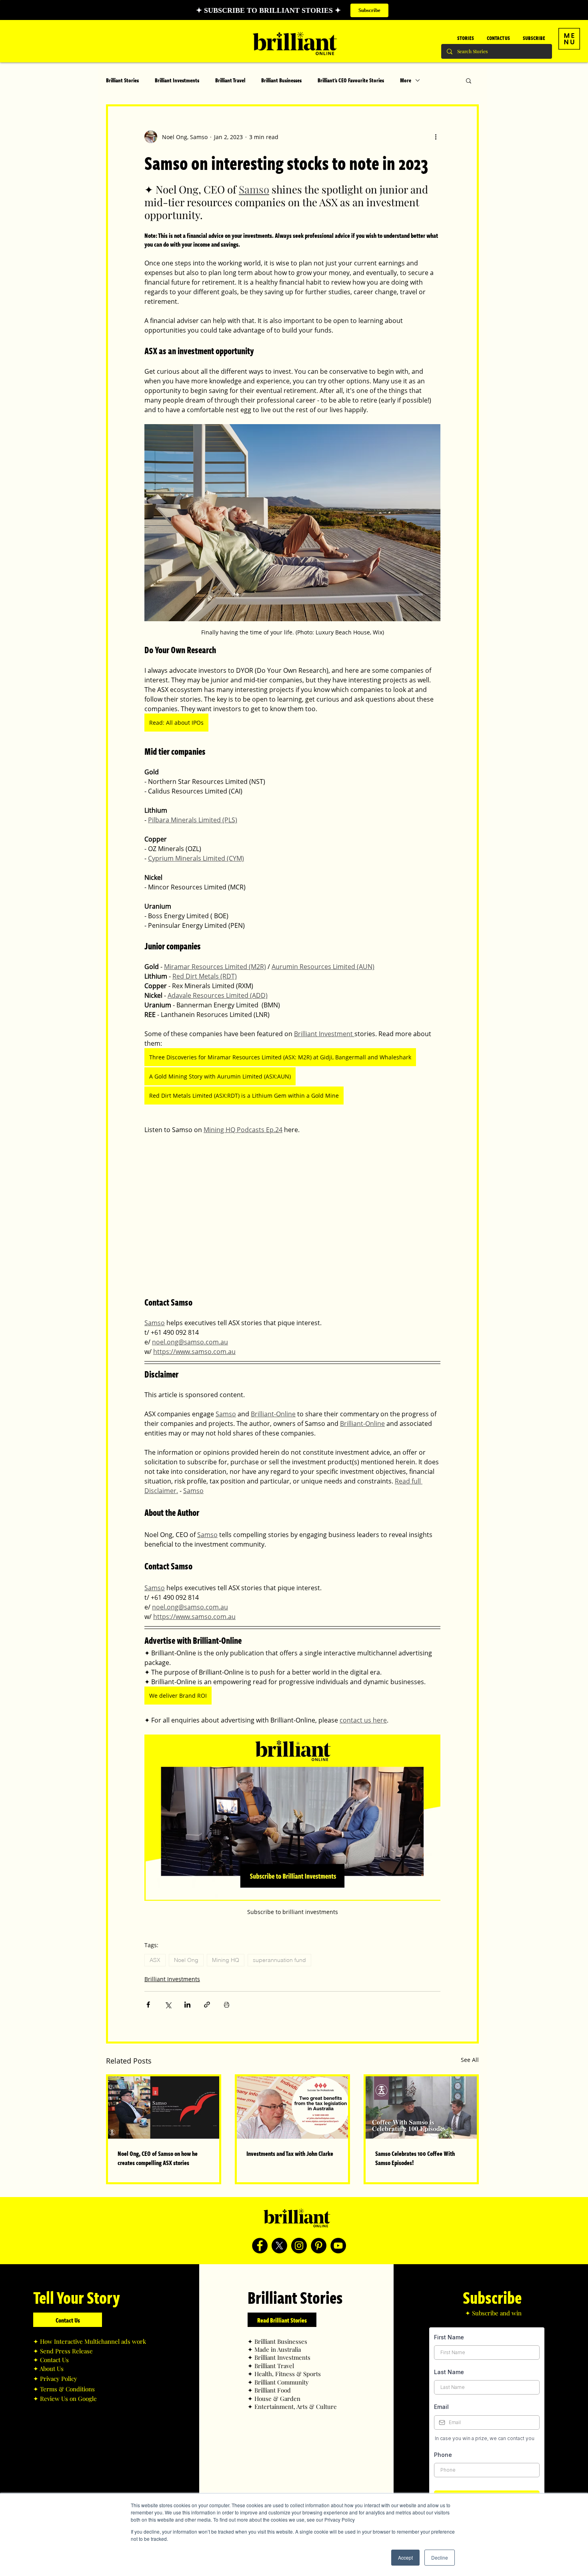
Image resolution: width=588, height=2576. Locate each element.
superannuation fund (279, 1960)
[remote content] (292, 1215)
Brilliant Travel (230, 80)
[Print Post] (227, 2005)
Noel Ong (186, 1960)
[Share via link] (207, 2005)
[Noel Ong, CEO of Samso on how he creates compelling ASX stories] (164, 2107)
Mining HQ (226, 1960)
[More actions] (436, 137)
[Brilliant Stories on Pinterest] (319, 2246)
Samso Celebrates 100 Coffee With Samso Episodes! (415, 2158)
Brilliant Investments (177, 80)
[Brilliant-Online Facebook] (260, 2246)
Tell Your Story (77, 2297)
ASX (155, 1960)
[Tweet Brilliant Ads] (279, 2246)
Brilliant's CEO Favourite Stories (351, 80)
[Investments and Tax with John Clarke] (292, 2107)
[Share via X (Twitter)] (168, 2005)
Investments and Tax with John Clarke (290, 2153)
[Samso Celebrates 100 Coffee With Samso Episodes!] (421, 2107)
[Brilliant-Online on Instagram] (299, 2246)
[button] (569, 39)
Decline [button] (440, 2557)
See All (470, 2060)
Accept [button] (405, 2557)
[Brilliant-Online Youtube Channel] (338, 2246)
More (406, 80)
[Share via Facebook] (148, 2005)
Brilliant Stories (122, 80)
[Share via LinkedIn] (187, 2005)
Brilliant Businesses (281, 80)
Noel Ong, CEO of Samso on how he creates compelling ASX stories (158, 2158)
